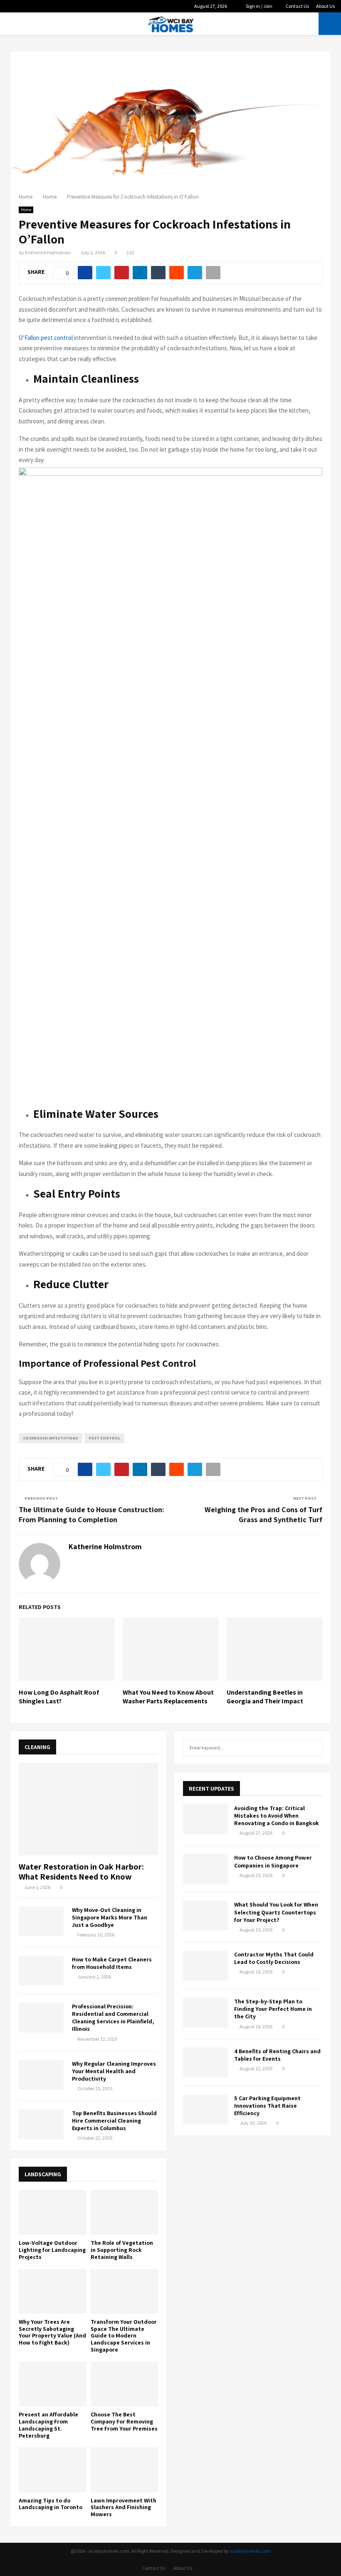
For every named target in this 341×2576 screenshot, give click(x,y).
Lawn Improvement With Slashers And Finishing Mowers (124, 2507)
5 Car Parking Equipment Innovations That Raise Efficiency (267, 2106)
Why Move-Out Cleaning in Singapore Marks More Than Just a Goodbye (110, 1917)
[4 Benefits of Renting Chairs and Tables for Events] (205, 2062)
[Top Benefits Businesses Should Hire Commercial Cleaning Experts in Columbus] (41, 2124)
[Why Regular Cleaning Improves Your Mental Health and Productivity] (41, 2075)
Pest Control (104, 1438)
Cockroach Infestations (51, 1438)
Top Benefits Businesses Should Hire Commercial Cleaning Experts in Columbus (114, 2121)
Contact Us (297, 6)
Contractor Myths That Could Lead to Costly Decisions (274, 1958)
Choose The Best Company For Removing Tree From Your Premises (124, 2421)
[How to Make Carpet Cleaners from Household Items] (41, 1971)
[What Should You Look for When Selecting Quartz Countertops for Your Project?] (205, 1916)
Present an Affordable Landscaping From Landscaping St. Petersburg (48, 2425)
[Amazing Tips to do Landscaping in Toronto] (53, 2470)
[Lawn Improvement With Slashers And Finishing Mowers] (125, 2470)
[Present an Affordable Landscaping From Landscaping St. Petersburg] (53, 2384)
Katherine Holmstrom (48, 252)
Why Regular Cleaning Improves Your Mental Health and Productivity (114, 2071)
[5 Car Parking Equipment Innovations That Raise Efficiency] (205, 2109)
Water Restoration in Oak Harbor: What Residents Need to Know (81, 1872)
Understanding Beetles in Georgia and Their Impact (265, 1697)
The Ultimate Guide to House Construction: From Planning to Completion (91, 1514)
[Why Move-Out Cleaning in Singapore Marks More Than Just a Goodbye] (41, 1921)
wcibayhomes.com (250, 2551)
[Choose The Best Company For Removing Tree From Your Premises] (125, 2384)
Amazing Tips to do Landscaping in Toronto (51, 2504)
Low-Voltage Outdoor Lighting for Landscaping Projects (52, 2250)
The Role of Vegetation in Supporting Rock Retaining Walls (122, 2250)
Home (26, 210)
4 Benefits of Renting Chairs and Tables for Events (277, 2055)
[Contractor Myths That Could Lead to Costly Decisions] (205, 1966)
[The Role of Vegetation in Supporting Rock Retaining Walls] (125, 2212)
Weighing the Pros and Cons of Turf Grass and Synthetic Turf (263, 1514)
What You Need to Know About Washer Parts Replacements (168, 1697)
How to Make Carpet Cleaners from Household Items (112, 1963)
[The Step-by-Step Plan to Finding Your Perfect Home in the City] (205, 2013)
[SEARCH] (314, 1748)
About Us (325, 6)
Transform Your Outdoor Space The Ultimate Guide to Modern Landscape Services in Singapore (124, 2336)
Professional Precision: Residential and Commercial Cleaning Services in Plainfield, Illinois (113, 2017)
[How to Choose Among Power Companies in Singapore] (205, 1869)
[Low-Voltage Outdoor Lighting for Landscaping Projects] (53, 2212)
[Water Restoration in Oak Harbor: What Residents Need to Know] (88, 1809)
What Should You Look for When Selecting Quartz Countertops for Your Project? (276, 1912)
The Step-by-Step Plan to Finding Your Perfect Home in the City (273, 2009)
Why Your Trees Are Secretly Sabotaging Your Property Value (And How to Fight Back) (52, 2332)
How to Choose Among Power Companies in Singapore (273, 1861)
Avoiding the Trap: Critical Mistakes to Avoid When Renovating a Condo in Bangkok (277, 1816)
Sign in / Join (259, 6)
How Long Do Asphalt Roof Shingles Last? (59, 1697)
